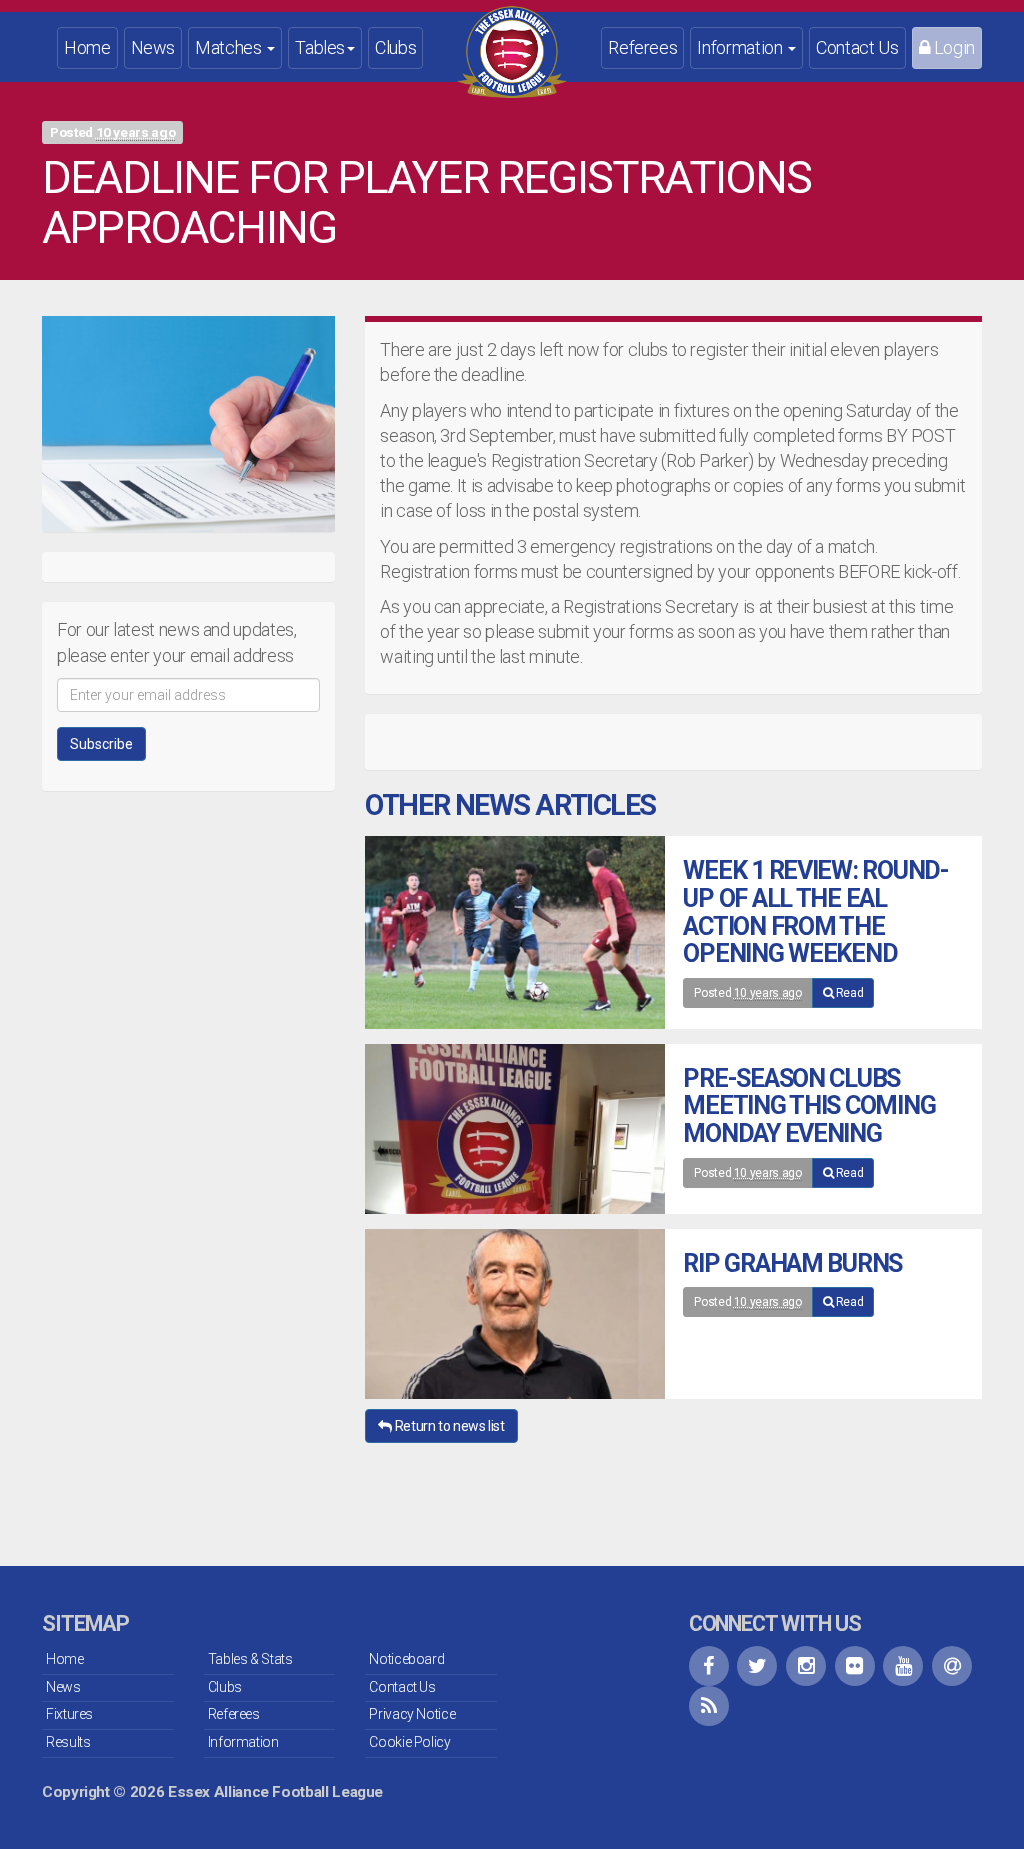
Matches (230, 47)
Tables (320, 47)
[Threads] (952, 1666)
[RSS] (709, 1706)
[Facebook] (709, 1666)
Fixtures (69, 1714)
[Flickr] (855, 1666)
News (153, 47)
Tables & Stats (250, 1659)
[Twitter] (757, 1666)
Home (87, 47)
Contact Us (857, 47)
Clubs (395, 47)
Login (952, 47)
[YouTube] (903, 1666)
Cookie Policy (409, 1742)
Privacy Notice (412, 1714)
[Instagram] (806, 1666)
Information (741, 47)
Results (68, 1742)
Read (848, 993)
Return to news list (448, 1426)
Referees (642, 47)
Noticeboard (406, 1659)
